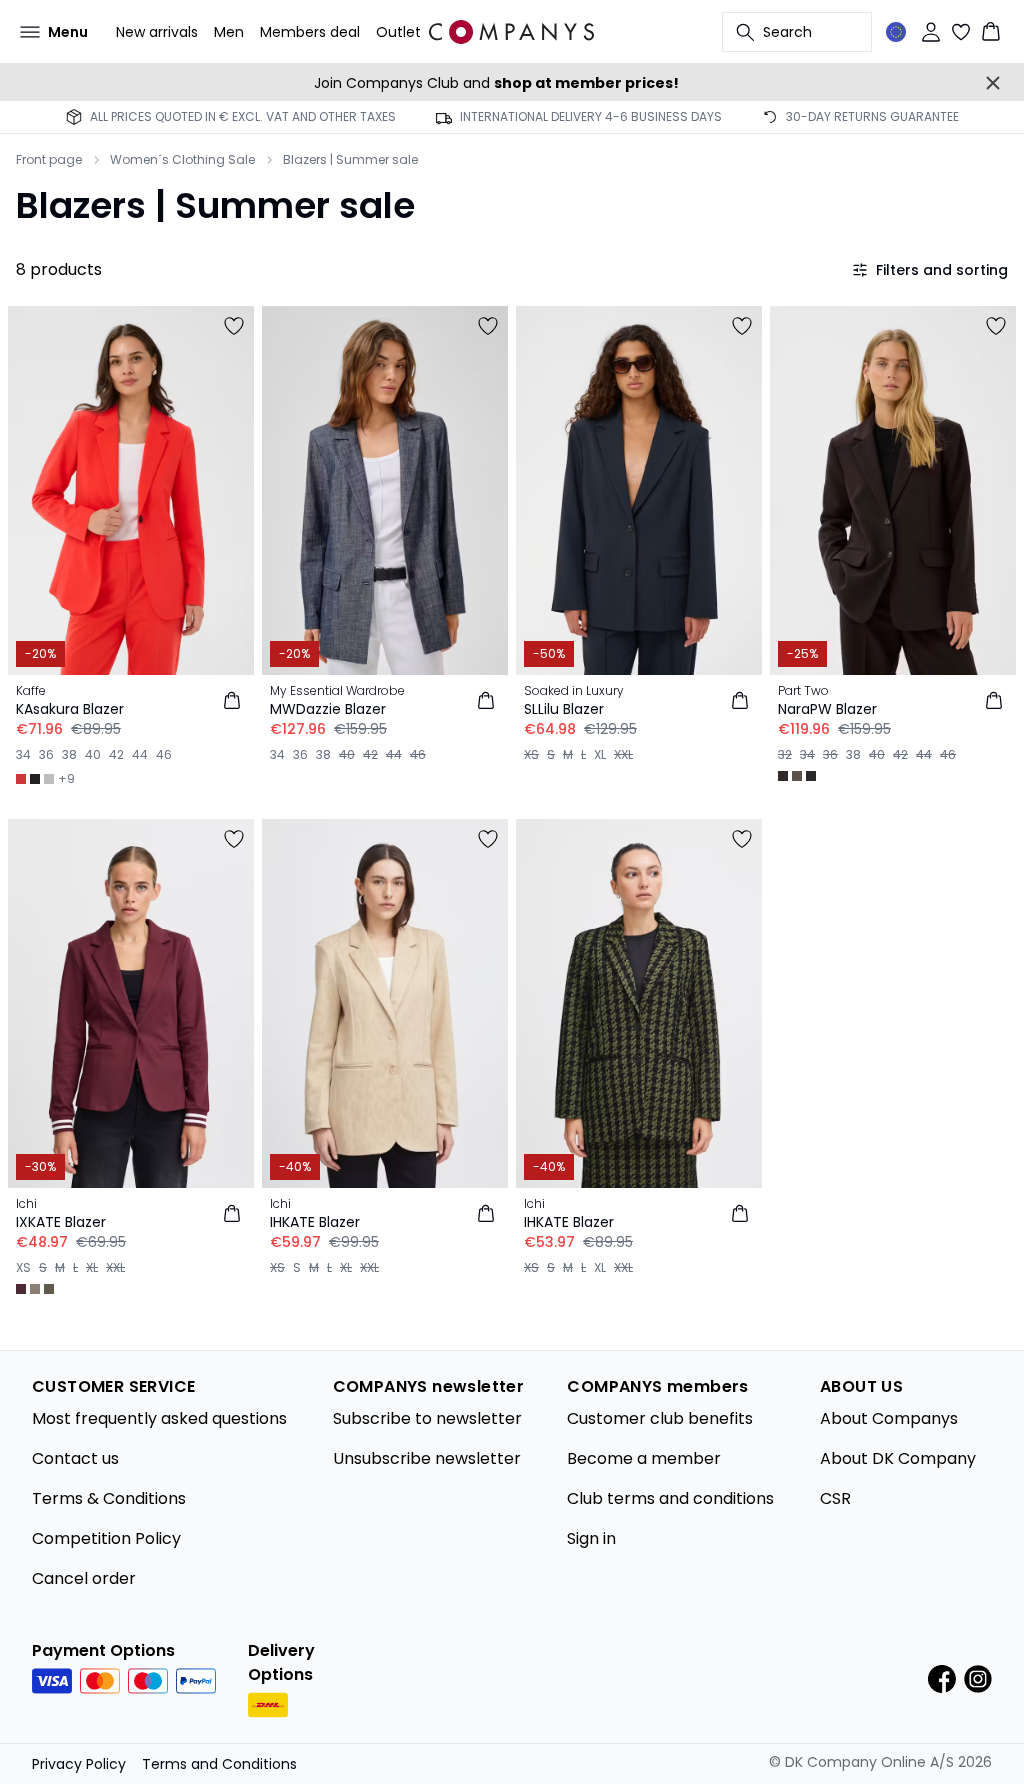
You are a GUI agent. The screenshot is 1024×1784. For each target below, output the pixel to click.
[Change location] (896, 32)
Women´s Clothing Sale (182, 160)
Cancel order (84, 1578)
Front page (49, 160)
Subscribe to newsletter (427, 1418)
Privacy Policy (79, 1764)
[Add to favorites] (234, 326)
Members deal (310, 32)
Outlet (398, 32)
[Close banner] (993, 83)
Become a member (644, 1458)
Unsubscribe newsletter (427, 1458)
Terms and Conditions (219, 1764)
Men (229, 32)
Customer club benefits (660, 1418)
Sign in (591, 1538)
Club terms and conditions (670, 1498)
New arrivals (157, 32)
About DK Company (898, 1458)
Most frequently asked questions (159, 1418)
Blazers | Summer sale (350, 160)
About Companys (889, 1418)
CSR (835, 1498)
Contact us (75, 1458)
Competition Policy (106, 1538)
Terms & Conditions (109, 1498)
